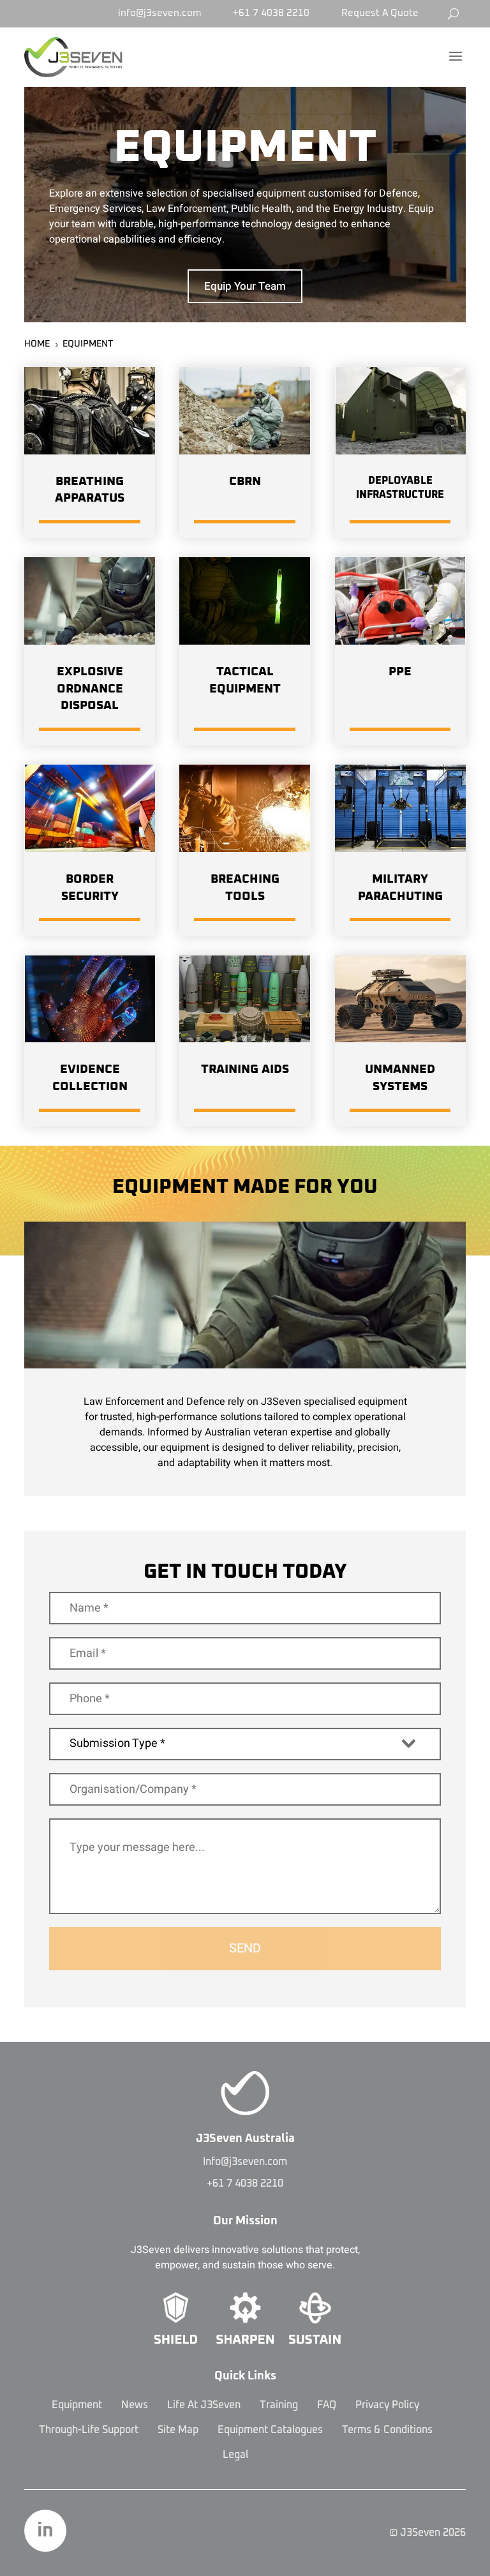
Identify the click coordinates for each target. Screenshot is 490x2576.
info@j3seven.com (160, 13)
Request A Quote (380, 13)
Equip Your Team (245, 286)
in (45, 2531)
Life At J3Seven (204, 2405)
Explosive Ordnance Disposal (90, 689)
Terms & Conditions (387, 2430)
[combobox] (245, 1744)
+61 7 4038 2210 (271, 13)
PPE (400, 672)
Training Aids (245, 1069)
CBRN (245, 482)
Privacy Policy (387, 2405)
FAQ (327, 2405)
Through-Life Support (89, 2430)
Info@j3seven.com (245, 2162)
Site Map (178, 2430)
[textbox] (233, 1743)
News (135, 2405)
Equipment (77, 2405)
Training (279, 2405)
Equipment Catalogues (270, 2430)
